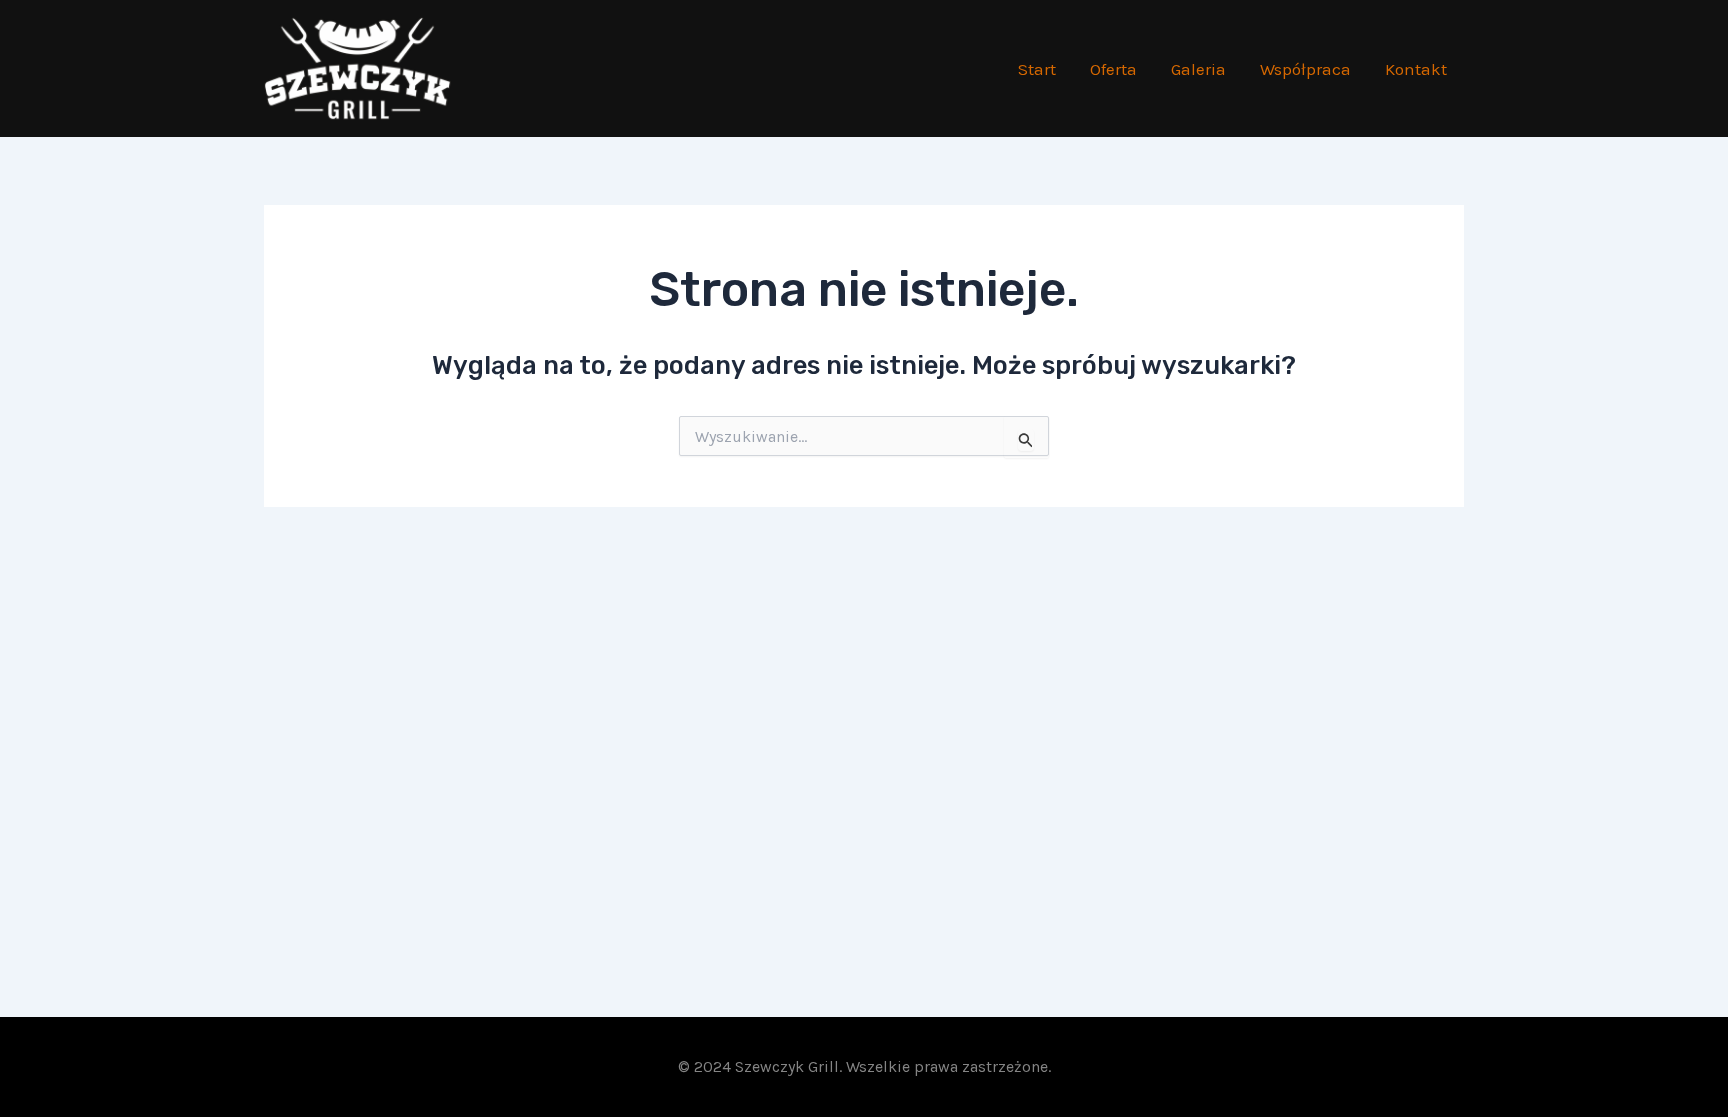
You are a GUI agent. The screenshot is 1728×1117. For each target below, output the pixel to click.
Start (1037, 69)
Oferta (1113, 69)
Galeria (1198, 69)
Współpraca (1305, 69)
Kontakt (1416, 69)
